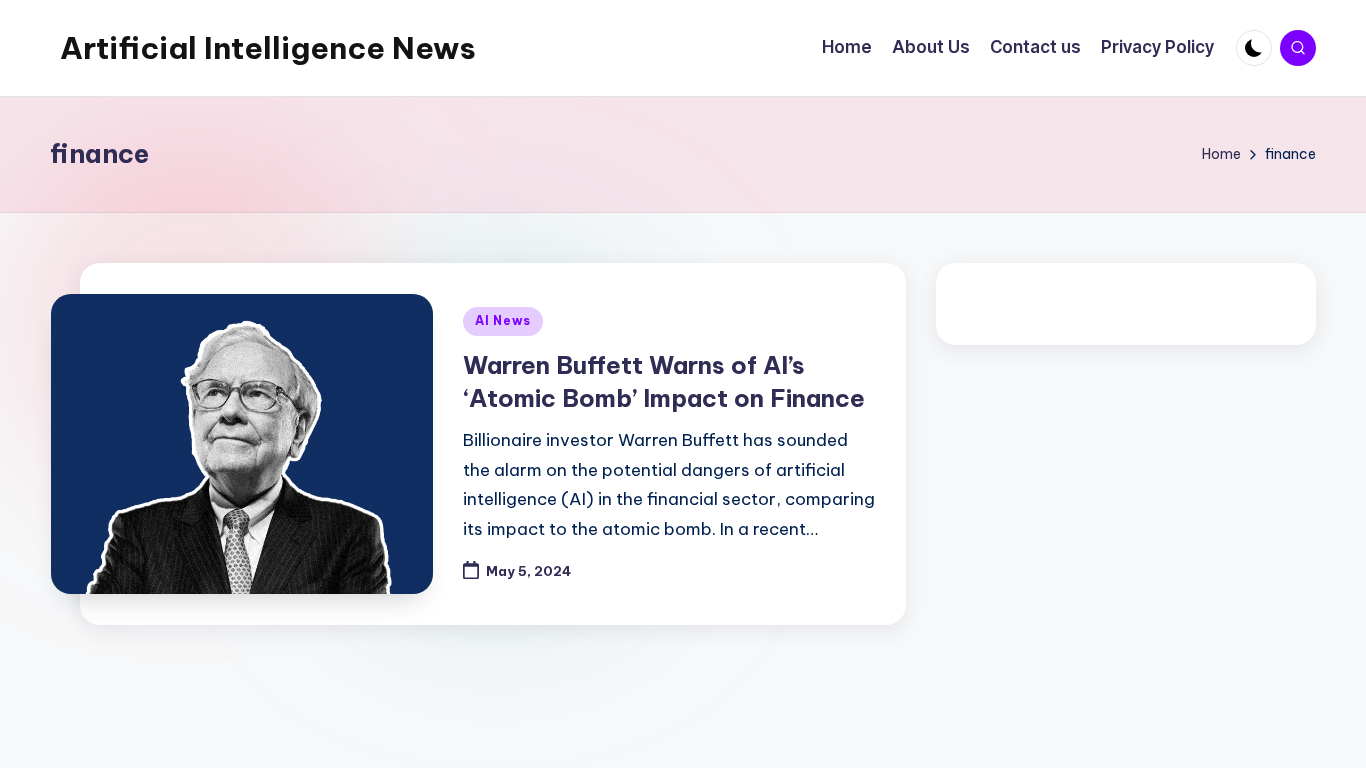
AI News (503, 320)
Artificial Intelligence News (268, 48)
